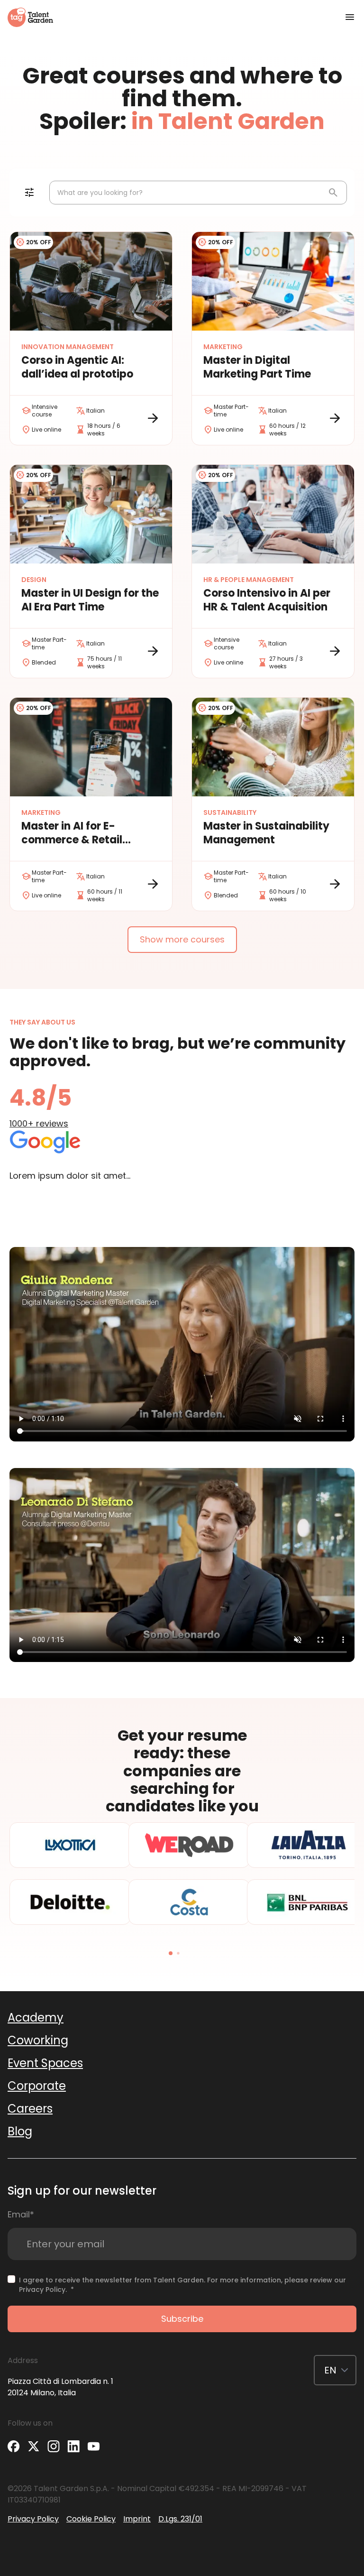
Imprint (137, 2519)
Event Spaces (45, 2063)
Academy (36, 2017)
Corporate (37, 2086)
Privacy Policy (42, 2290)
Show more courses (182, 939)
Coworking (38, 2040)
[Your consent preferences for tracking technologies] (1, 2575)
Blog (20, 2131)
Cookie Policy (91, 2519)
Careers (30, 2109)
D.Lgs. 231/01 (180, 2519)
